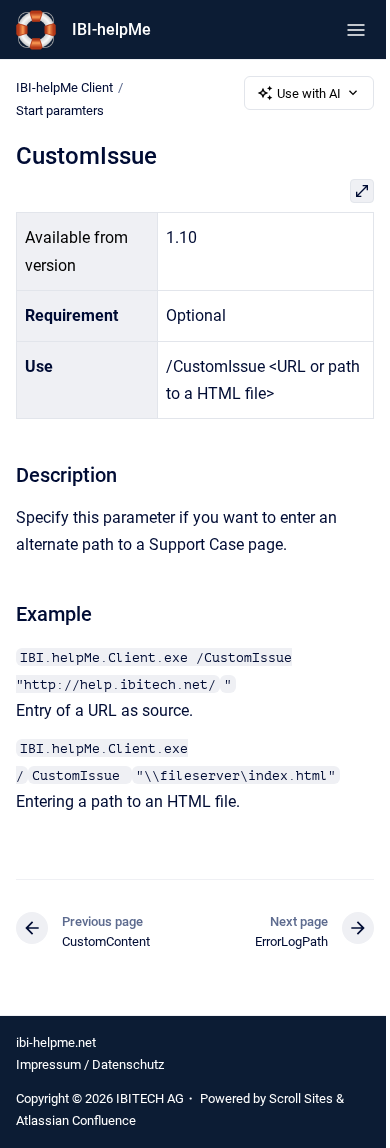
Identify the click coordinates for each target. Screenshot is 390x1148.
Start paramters (60, 110)
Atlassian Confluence (76, 1120)
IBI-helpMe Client (64, 87)
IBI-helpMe (111, 29)
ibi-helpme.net (56, 1042)
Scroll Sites (301, 1098)
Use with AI (309, 93)
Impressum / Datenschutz (90, 1064)
